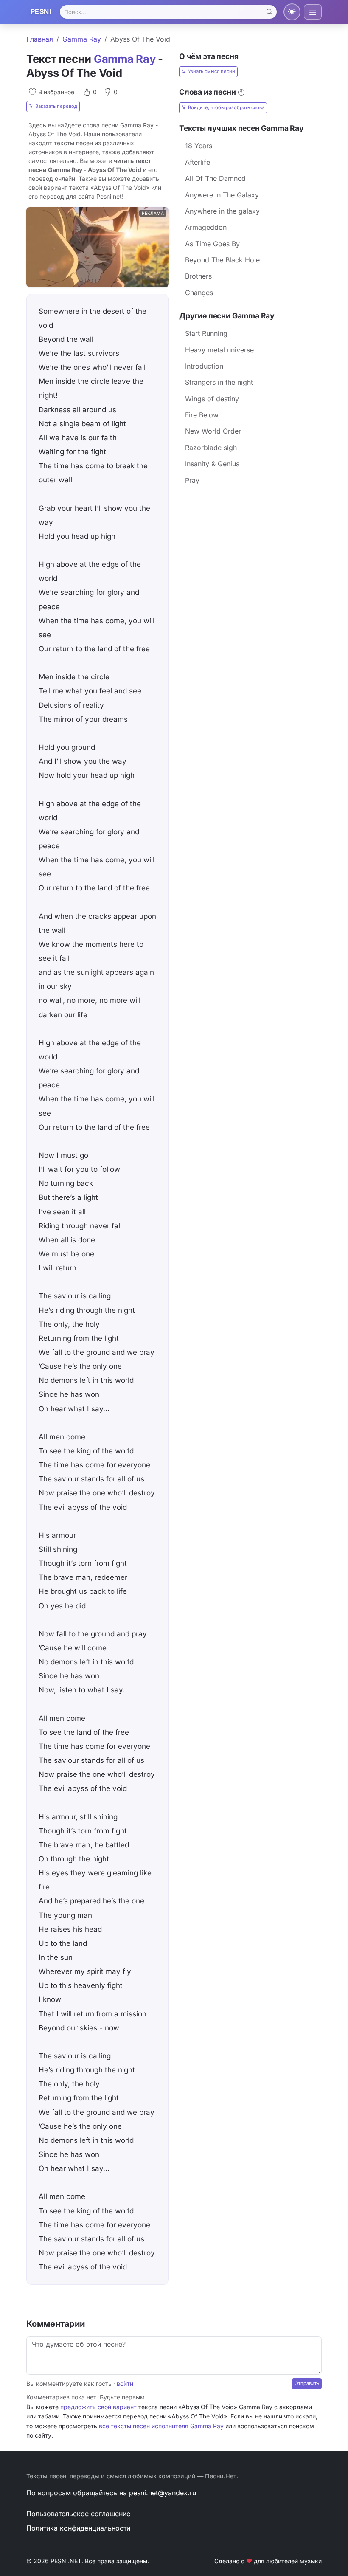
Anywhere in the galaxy (222, 211)
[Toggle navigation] (313, 12)
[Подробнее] (241, 92)
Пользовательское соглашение (78, 2514)
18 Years (199, 146)
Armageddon (206, 227)
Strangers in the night (219, 382)
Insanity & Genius (212, 464)
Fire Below (202, 415)
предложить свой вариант (98, 2407)
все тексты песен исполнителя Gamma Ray (161, 2426)
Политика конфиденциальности (78, 2528)
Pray (192, 480)
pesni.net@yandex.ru (163, 2493)
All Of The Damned (215, 178)
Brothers (198, 276)
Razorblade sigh (211, 448)
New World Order (213, 431)
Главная (40, 39)
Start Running (206, 333)
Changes (199, 293)
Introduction (204, 366)
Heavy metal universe (219, 350)
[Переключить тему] (292, 12)
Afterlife (198, 162)
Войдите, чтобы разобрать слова (226, 107)
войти (125, 2383)
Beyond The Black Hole (222, 260)
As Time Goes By (212, 244)
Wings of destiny (212, 399)
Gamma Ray (82, 39)
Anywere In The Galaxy (222, 195)
